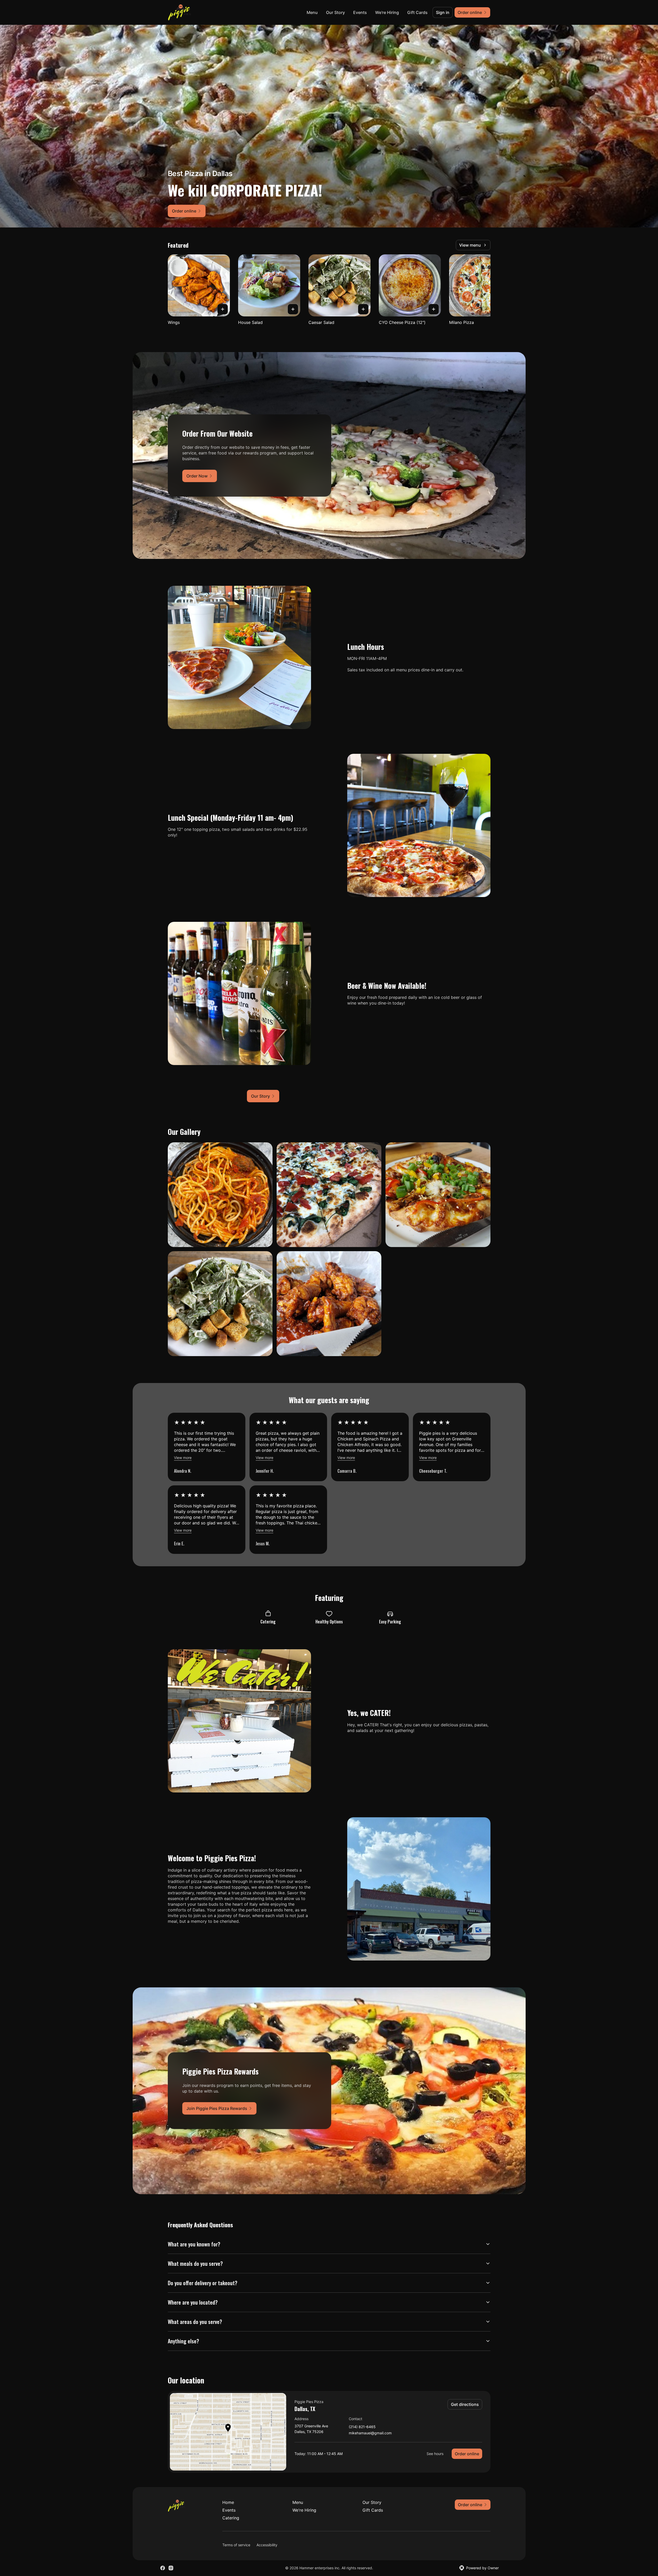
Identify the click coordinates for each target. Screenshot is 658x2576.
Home (228, 2502)
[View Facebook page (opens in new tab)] (163, 2568)
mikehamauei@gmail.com (370, 2433)
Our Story (335, 12)
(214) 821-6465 (362, 2427)
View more (183, 1458)
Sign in (443, 12)
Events (360, 12)
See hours (435, 2454)
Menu (312, 12)
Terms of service (236, 2545)
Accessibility (267, 2545)
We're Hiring (387, 12)
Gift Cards (417, 12)
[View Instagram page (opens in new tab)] (171, 2568)
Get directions (465, 2404)
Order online (467, 2454)
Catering (231, 2518)
